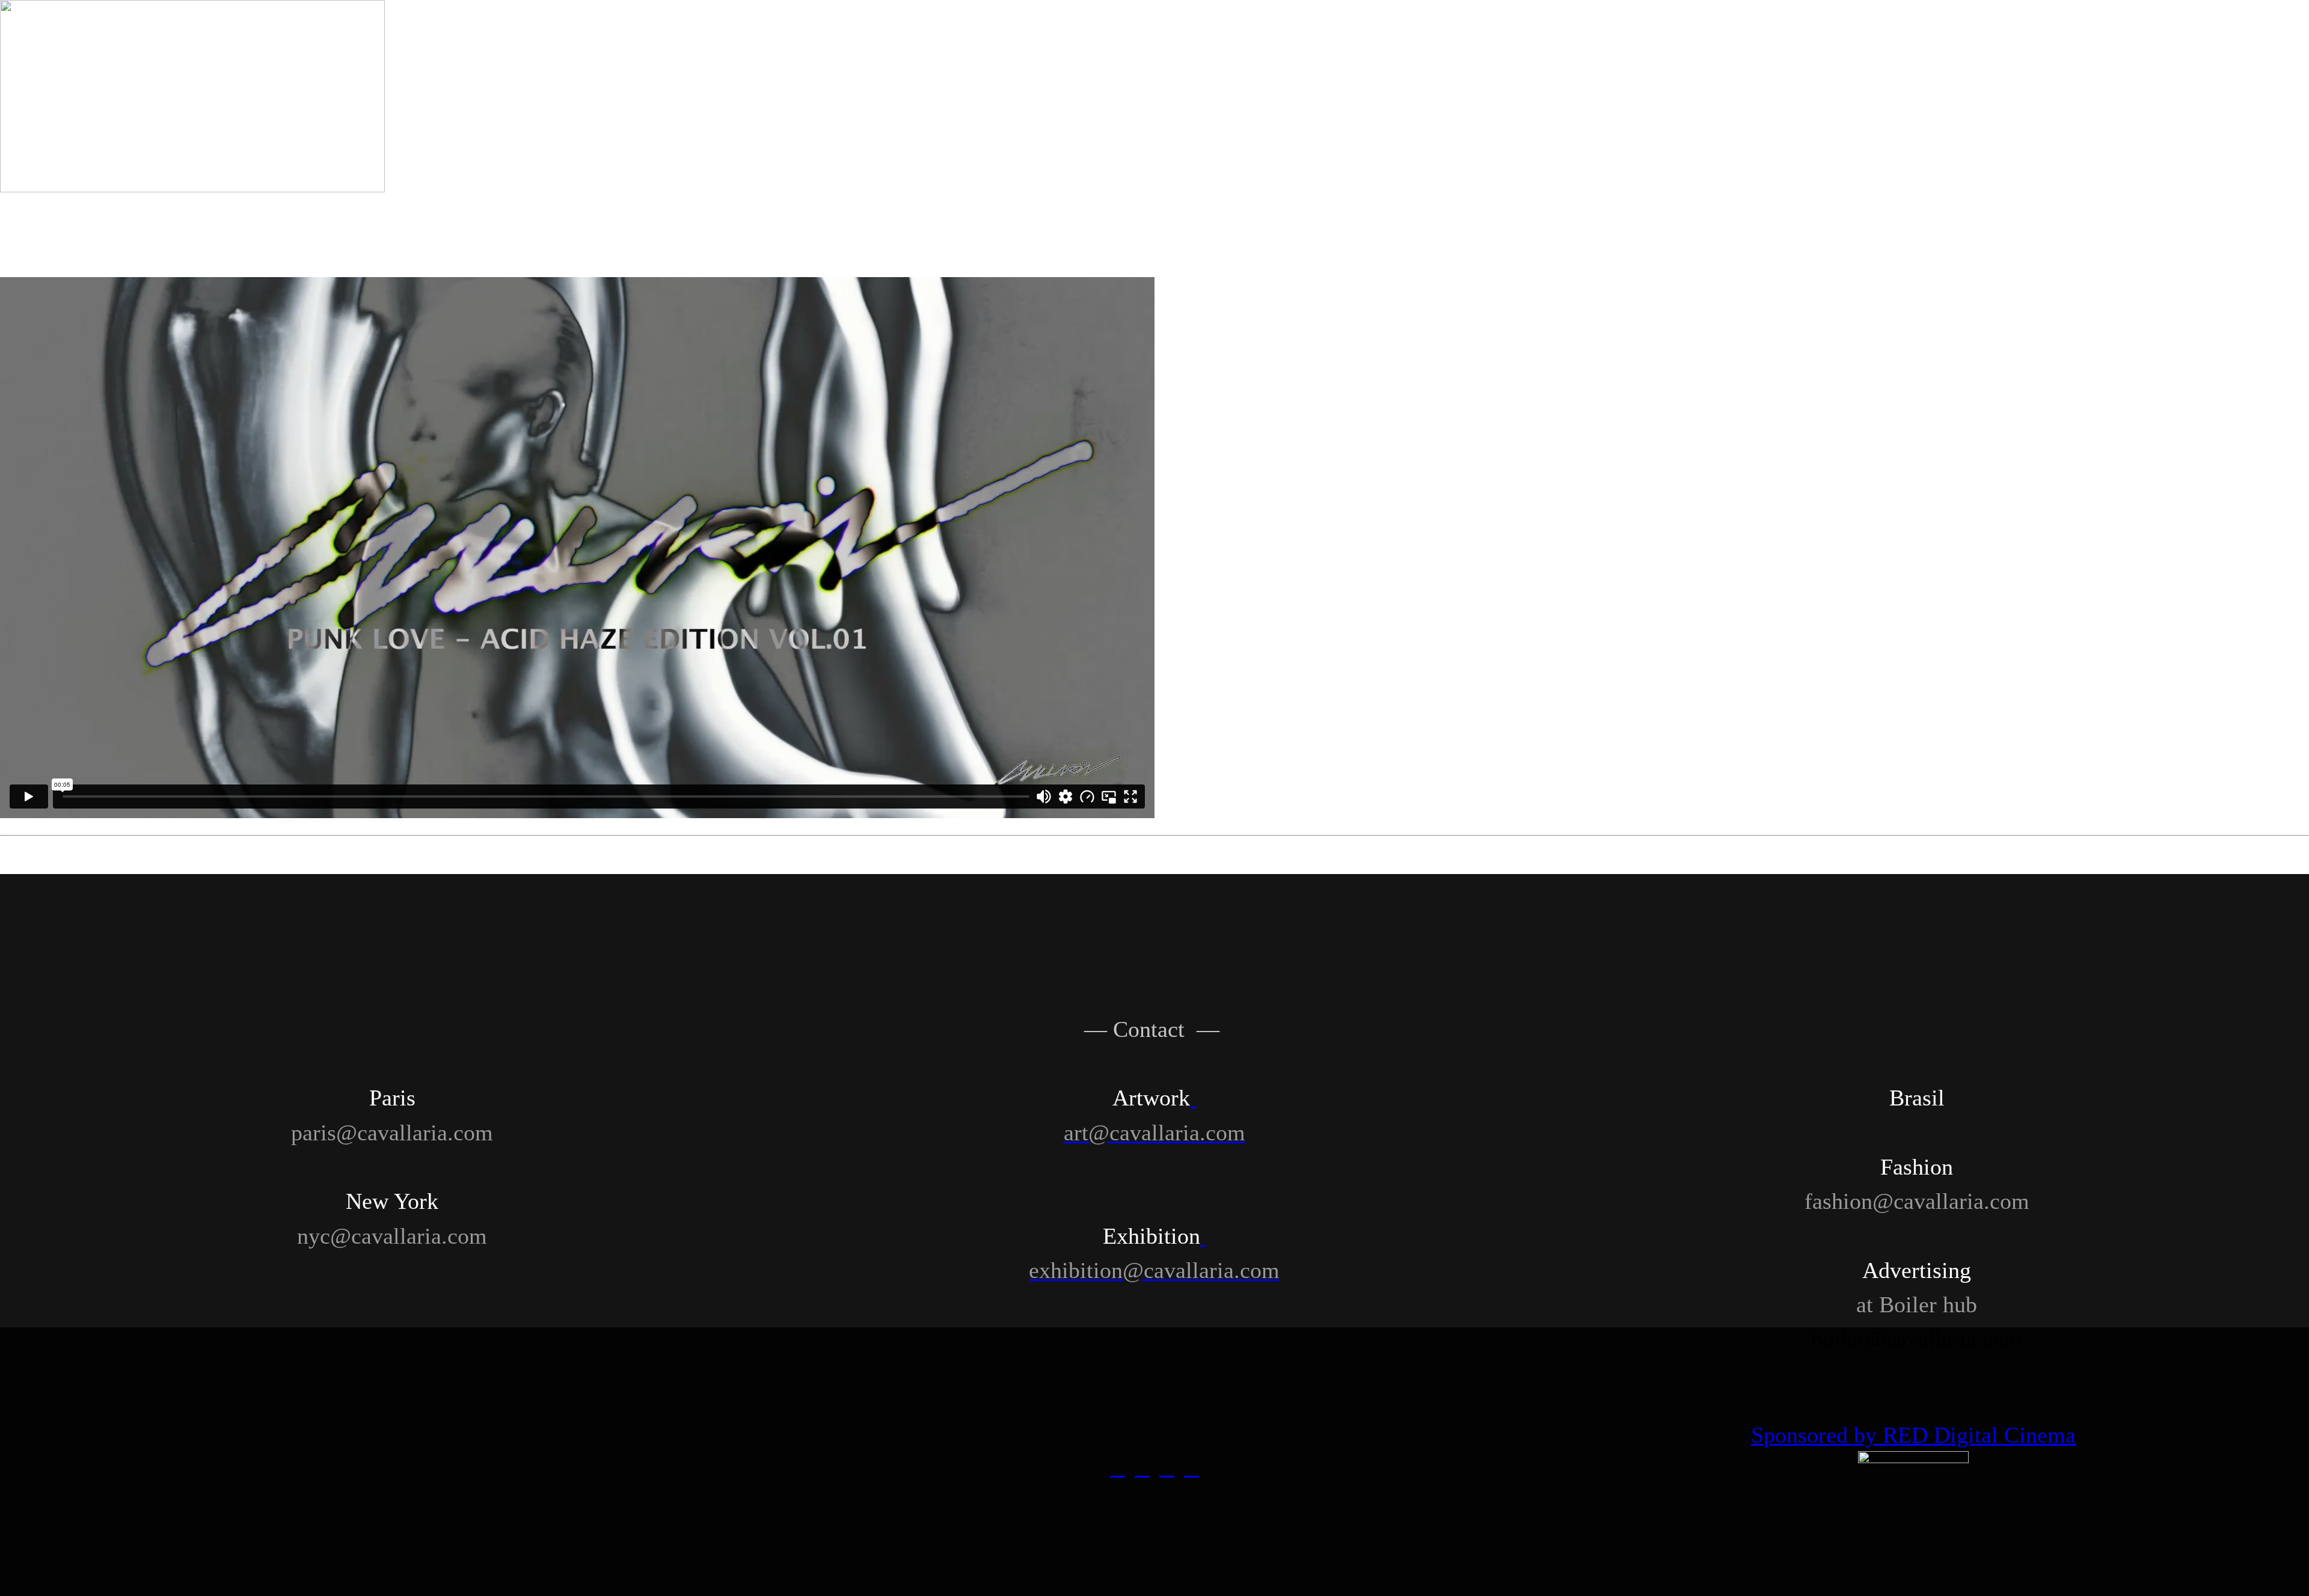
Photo (1247, 40)
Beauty (866, 40)
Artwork (481, 40)
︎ (1118, 1468)
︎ (1191, 1468)
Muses (1828, 40)
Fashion (673, 40)
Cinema (1443, 40)
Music (1636, 40)
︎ (1167, 1468)
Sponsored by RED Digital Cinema (1913, 1435)
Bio (2212, 40)
